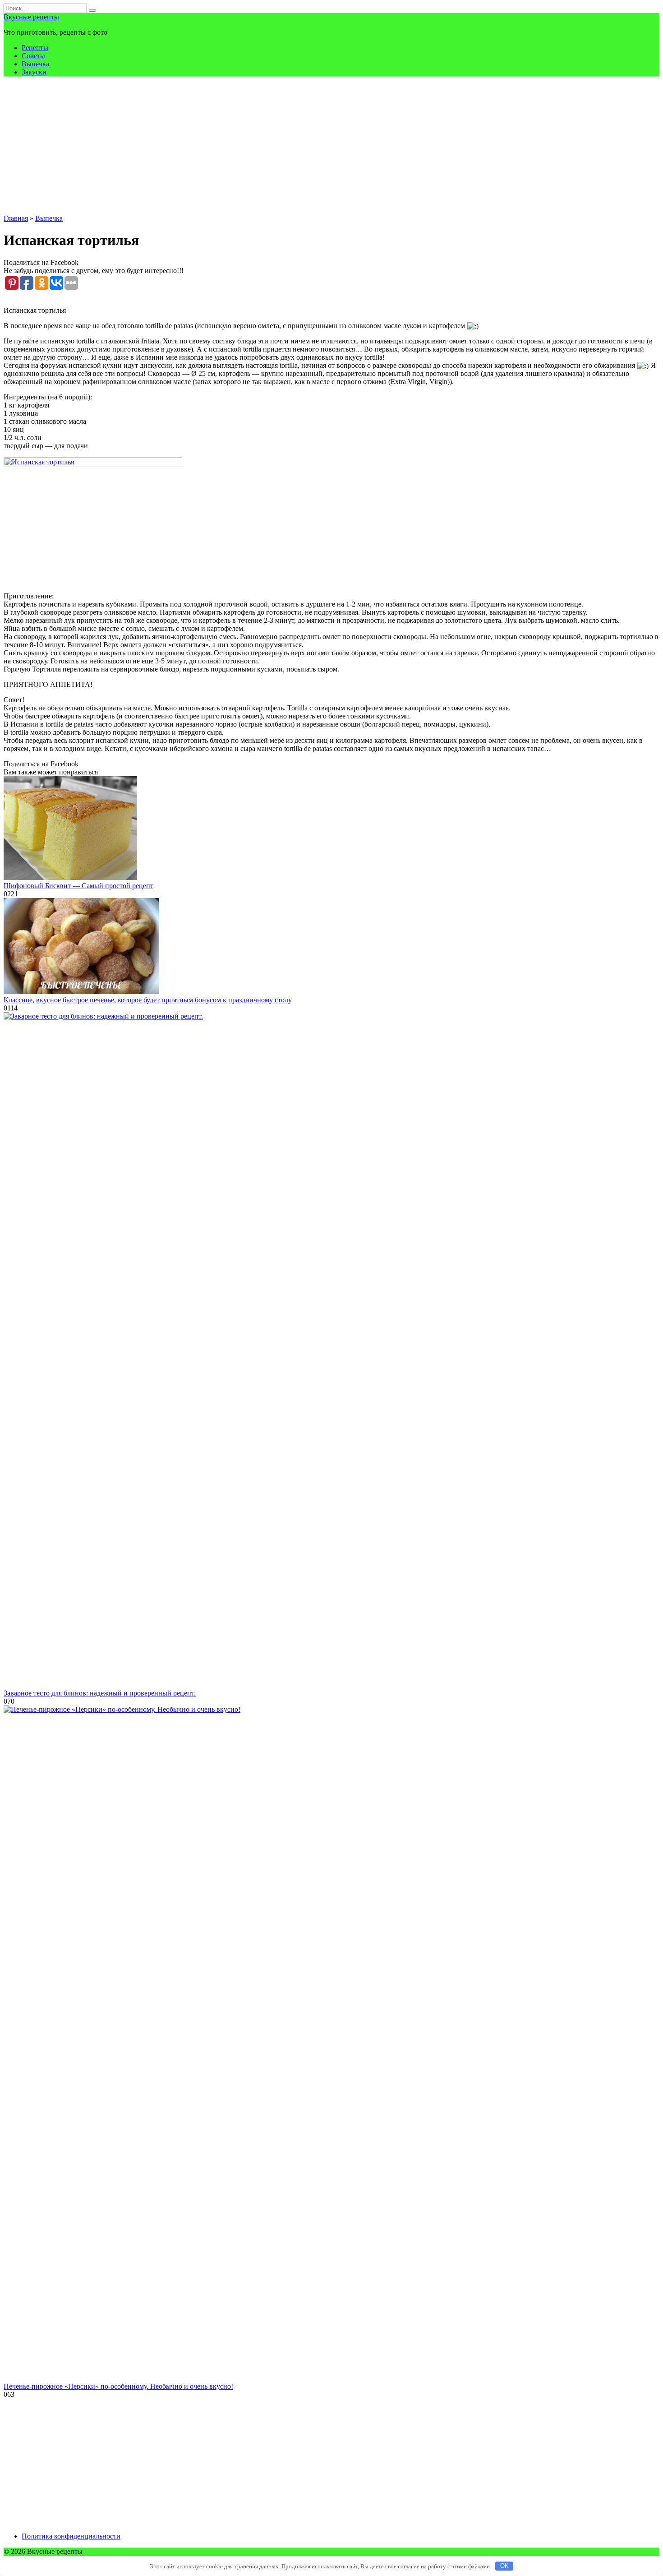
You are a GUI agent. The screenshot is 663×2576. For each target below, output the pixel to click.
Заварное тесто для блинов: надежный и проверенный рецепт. (100, 1693)
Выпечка (35, 64)
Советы (33, 56)
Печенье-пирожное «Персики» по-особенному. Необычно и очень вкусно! (118, 2386)
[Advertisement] (331, 147)
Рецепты (35, 48)
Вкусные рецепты (31, 17)
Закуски (34, 72)
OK (504, 2566)
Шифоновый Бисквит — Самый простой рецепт (78, 886)
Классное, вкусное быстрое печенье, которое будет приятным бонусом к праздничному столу (148, 1000)
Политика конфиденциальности (71, 2536)
